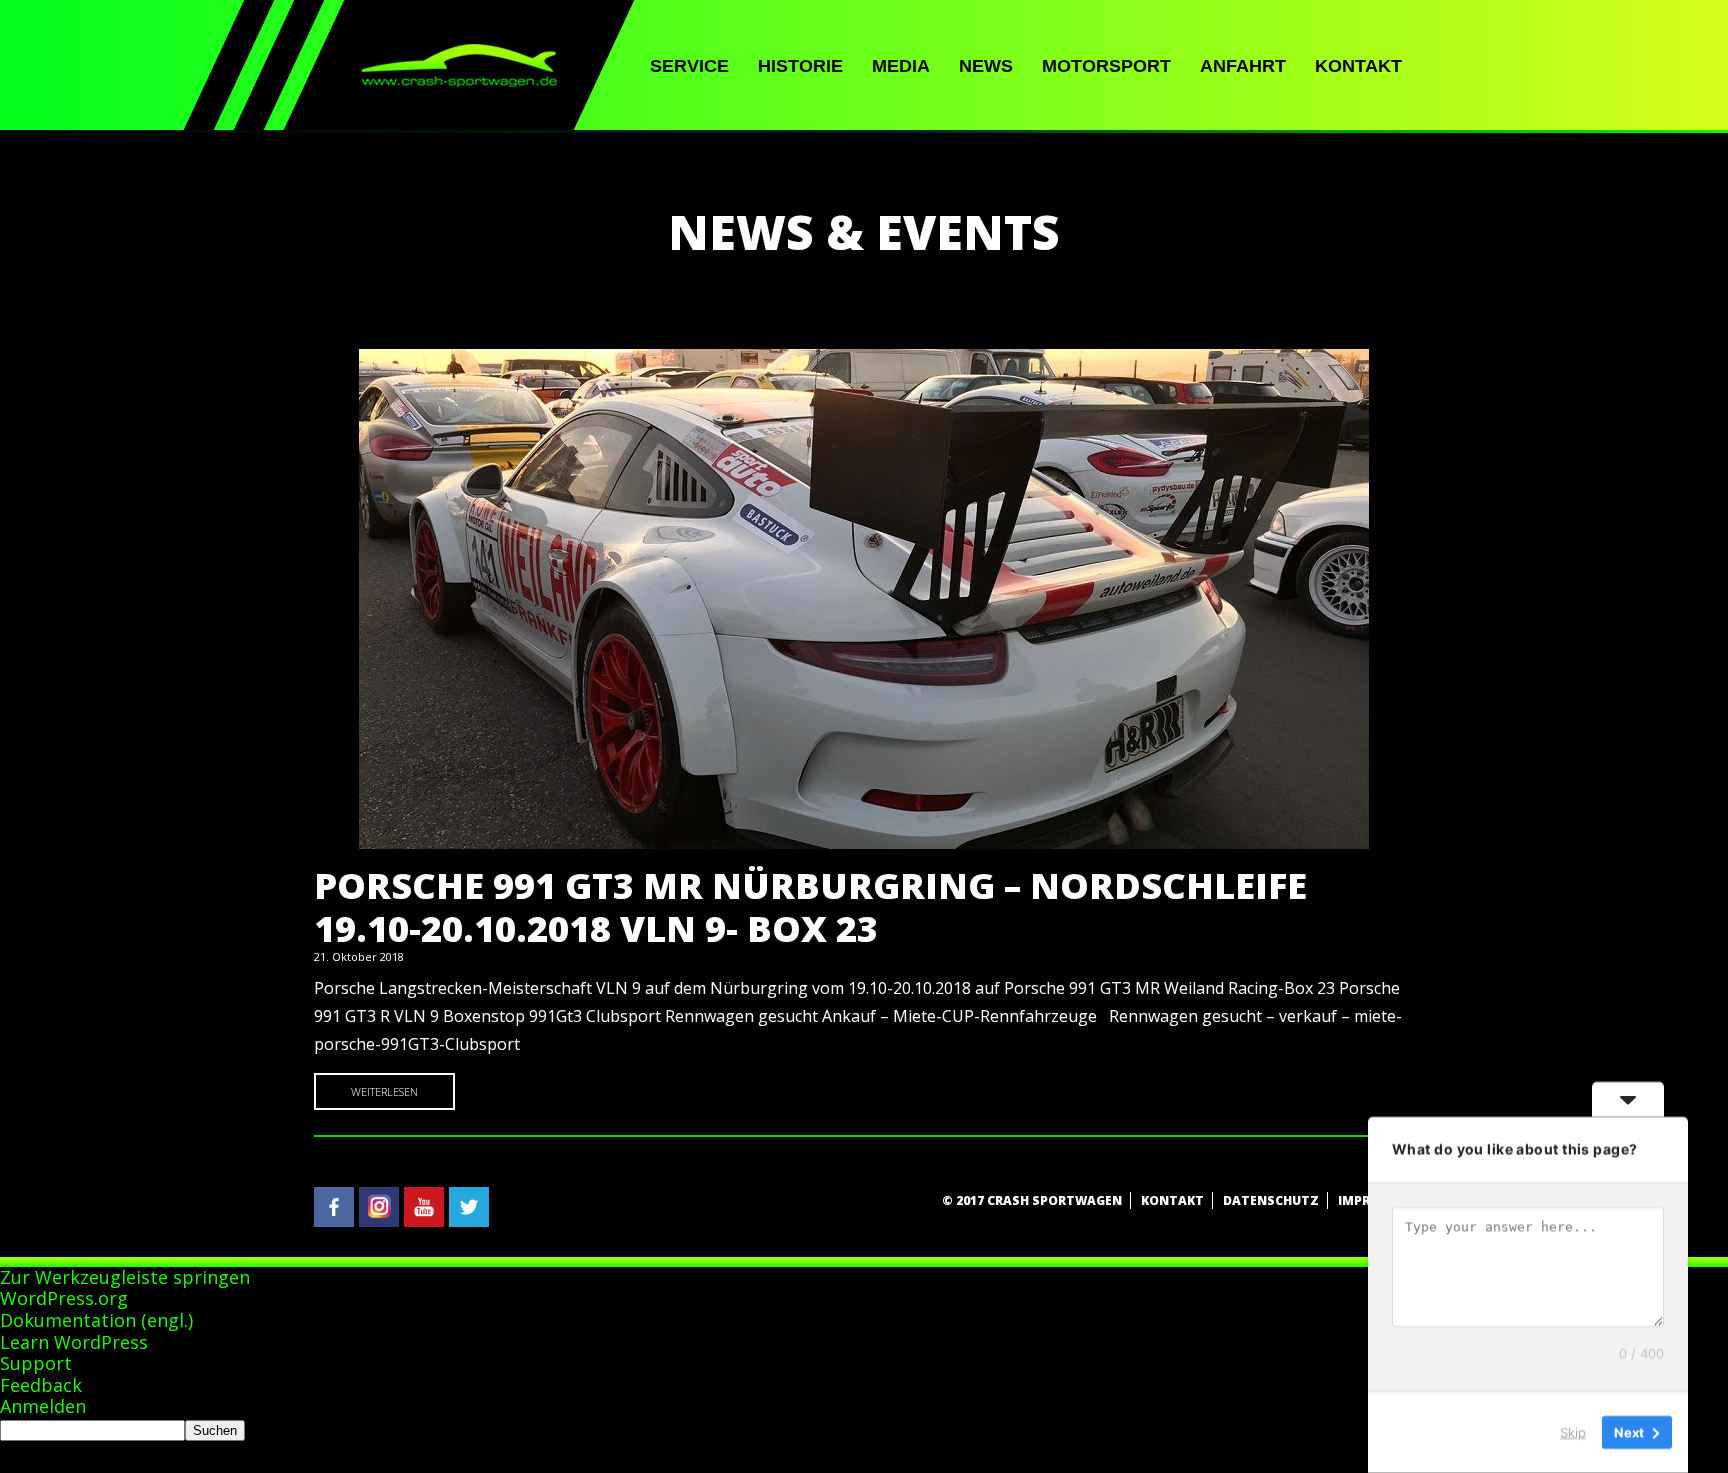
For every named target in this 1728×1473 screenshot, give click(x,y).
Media (901, 66)
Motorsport (1106, 66)
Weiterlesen (384, 1091)
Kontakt (1358, 66)
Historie (800, 66)
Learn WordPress (74, 1342)
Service (689, 66)
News (986, 66)
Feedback (41, 1385)
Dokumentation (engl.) (96, 1320)
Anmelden (43, 1406)
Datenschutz (1271, 1200)
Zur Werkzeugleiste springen (125, 1277)
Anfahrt (1243, 66)
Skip (1573, 1432)
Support (36, 1363)
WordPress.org (64, 1298)
